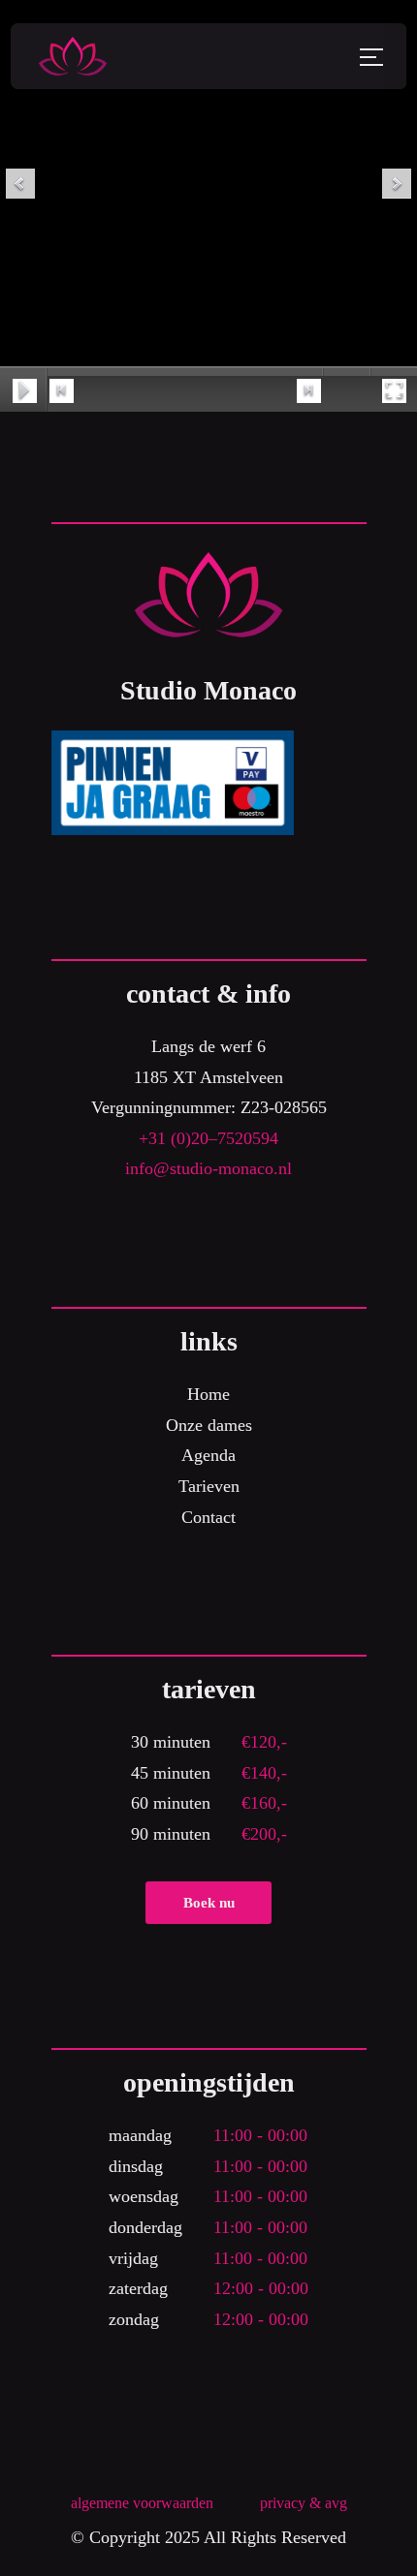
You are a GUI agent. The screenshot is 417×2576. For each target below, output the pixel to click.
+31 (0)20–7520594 (208, 1138)
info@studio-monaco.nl (208, 1168)
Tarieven (209, 1486)
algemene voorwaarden (142, 2503)
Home (208, 1394)
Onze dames (209, 1425)
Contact (208, 1517)
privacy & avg (304, 2503)
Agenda (208, 1455)
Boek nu (209, 1903)
